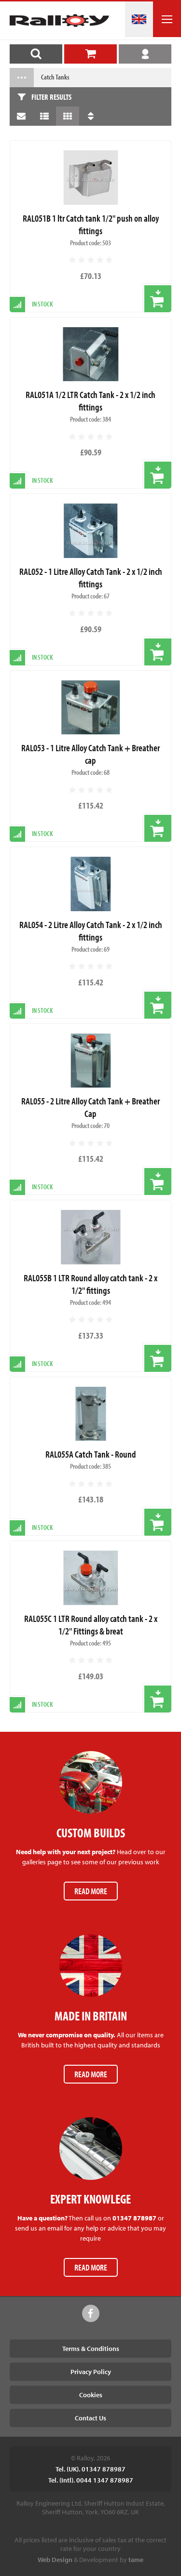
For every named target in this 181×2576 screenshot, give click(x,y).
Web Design (55, 2560)
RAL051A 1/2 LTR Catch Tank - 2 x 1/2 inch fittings (90, 401)
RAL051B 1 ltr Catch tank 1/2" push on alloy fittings (91, 224)
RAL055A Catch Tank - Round (91, 1454)
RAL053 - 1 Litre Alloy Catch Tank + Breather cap (90, 754)
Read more (91, 1891)
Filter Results (51, 97)
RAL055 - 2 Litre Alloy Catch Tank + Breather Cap (90, 1107)
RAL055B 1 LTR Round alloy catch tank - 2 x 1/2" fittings (90, 1284)
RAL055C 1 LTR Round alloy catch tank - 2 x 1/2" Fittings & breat (91, 1625)
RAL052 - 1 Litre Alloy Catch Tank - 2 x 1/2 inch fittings (91, 578)
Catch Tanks (55, 77)
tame (136, 2560)
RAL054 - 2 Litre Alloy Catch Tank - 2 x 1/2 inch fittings (91, 931)
